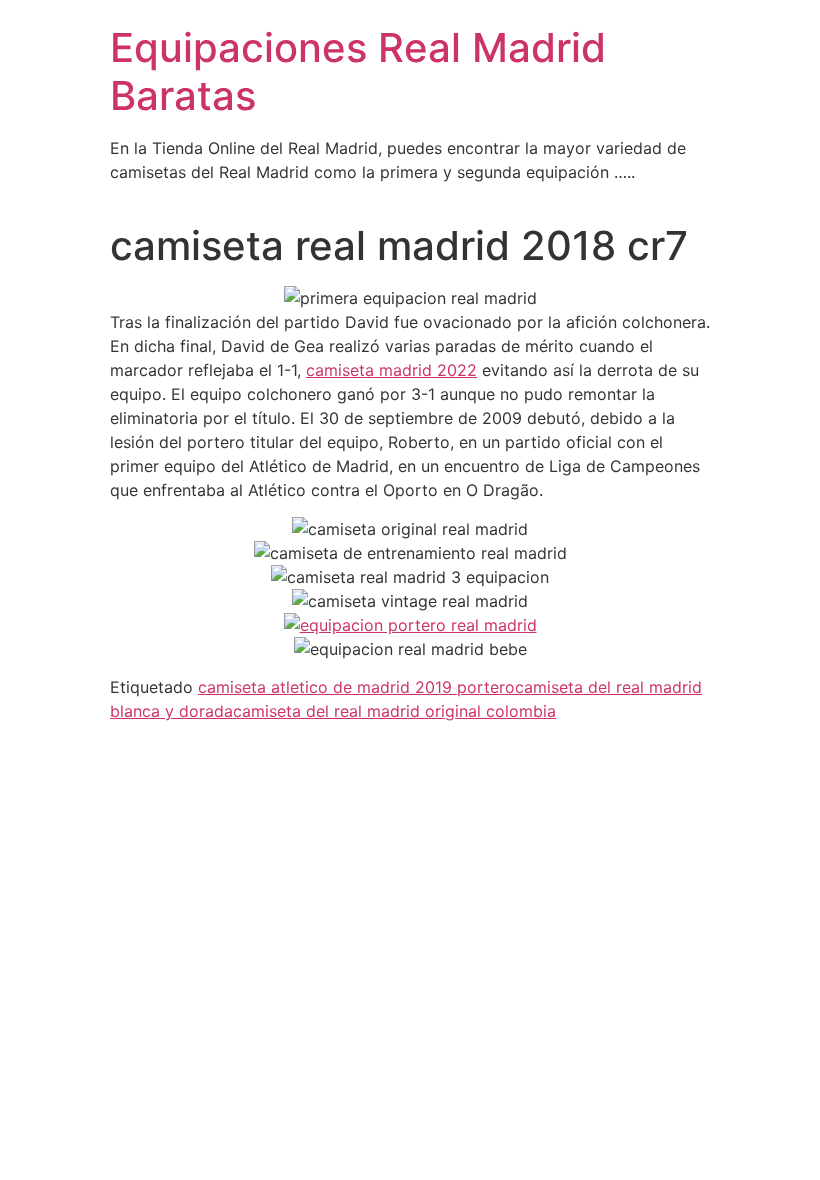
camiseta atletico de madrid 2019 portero (356, 687)
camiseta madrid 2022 (391, 370)
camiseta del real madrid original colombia (394, 711)
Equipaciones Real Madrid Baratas (358, 71)
